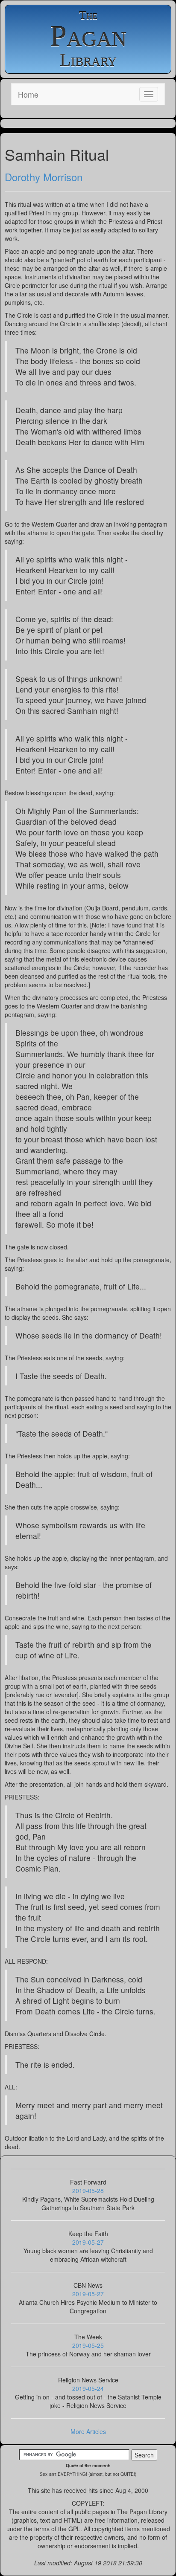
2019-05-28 (88, 2191)
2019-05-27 (88, 2242)
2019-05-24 (88, 2388)
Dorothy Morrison (44, 177)
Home (28, 94)
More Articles (88, 2431)
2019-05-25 (88, 2345)
